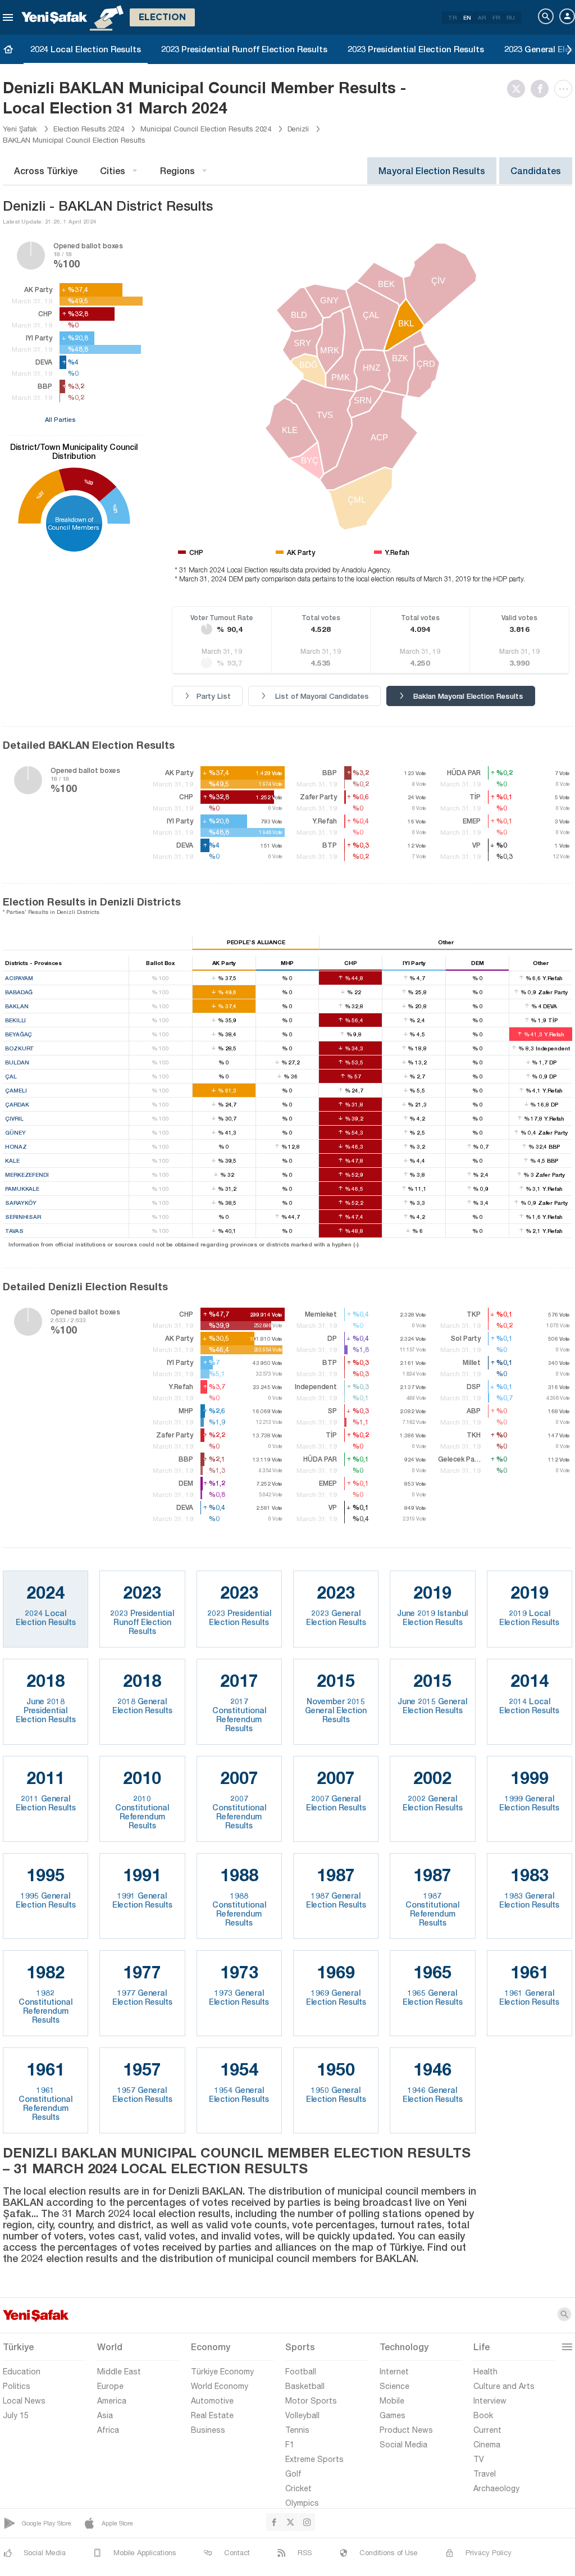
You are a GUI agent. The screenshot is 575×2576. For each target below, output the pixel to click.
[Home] (8, 49)
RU (511, 17)
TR (452, 17)
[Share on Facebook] (542, 89)
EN (467, 17)
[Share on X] (519, 89)
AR (482, 17)
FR (496, 17)
